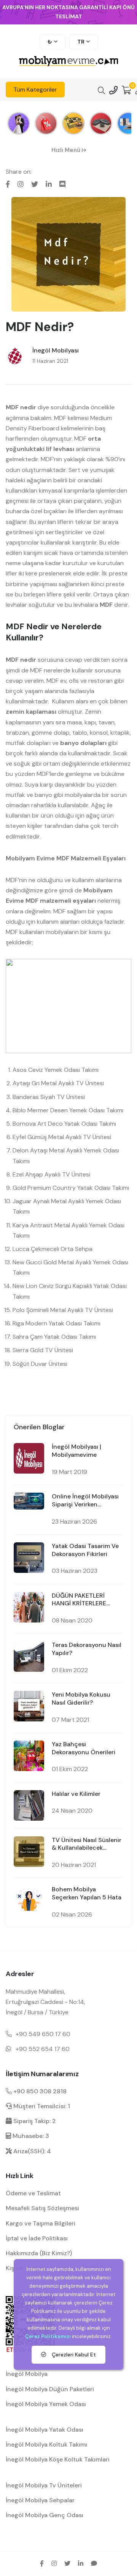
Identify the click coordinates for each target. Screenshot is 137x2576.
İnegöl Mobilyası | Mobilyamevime (76, 1451)
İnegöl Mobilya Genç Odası (45, 2515)
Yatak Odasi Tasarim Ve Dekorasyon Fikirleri (85, 1550)
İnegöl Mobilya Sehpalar (40, 2500)
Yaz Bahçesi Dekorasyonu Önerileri (84, 1748)
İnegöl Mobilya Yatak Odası (45, 2430)
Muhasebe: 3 (30, 2136)
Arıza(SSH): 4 (31, 2151)
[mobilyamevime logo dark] (68, 62)
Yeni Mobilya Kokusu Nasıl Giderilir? (81, 1699)
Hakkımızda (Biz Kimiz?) (39, 2253)
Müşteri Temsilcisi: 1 (41, 2106)
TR (81, 42)
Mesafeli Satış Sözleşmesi (42, 2208)
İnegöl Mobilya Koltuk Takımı (46, 2444)
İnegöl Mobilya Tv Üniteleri (44, 2485)
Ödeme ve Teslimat (33, 2193)
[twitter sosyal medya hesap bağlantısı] (67, 2563)
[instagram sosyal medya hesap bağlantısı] (54, 2563)
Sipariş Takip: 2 (34, 2121)
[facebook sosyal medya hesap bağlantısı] (42, 2563)
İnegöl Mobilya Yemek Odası (46, 2404)
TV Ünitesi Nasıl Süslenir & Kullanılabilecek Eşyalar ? (87, 1844)
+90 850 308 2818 (39, 2091)
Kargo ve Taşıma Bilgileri (41, 2223)
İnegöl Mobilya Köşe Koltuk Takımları (58, 2459)
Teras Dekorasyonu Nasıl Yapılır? (87, 1649)
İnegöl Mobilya (27, 2374)
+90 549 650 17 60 (43, 2034)
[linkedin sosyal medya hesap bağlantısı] (81, 2563)
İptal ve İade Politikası (37, 2238)
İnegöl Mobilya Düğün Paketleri (50, 2389)
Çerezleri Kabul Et (73, 2355)
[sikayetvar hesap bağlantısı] (94, 2563)
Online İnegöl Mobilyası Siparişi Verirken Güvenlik (85, 1501)
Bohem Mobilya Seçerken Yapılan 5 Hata (87, 1893)
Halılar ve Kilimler (76, 1794)
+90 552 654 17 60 (43, 2049)
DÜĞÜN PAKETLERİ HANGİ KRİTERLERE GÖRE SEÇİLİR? (79, 1600)
